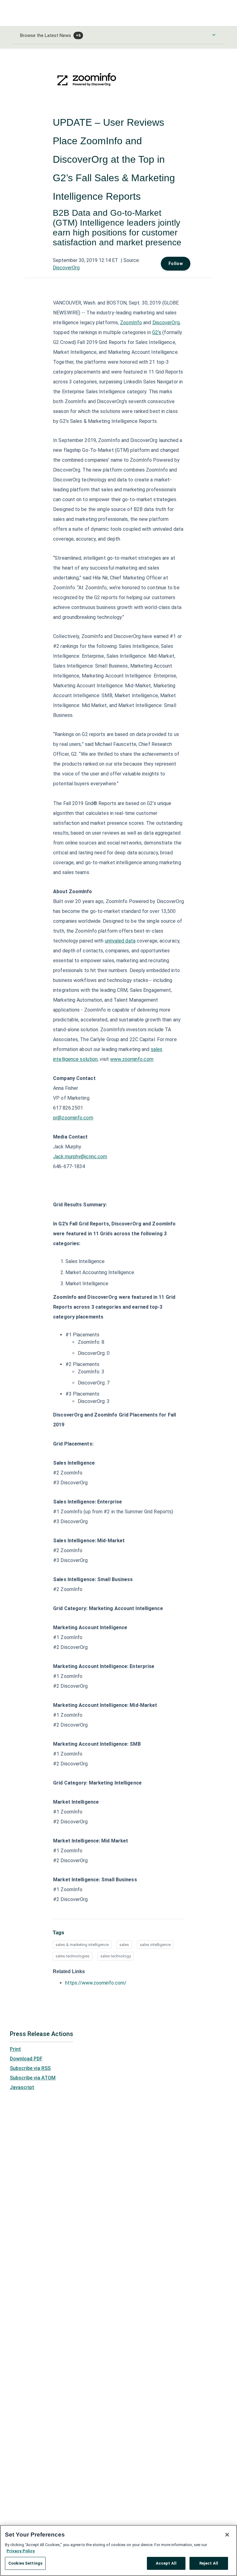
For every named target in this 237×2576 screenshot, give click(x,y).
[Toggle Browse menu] (214, 35)
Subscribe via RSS (30, 2068)
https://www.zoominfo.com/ (96, 1983)
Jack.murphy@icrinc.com (80, 1157)
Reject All (209, 2563)
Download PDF (26, 2059)
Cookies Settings (25, 2563)
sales (124, 1945)
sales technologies (73, 1956)
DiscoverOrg (66, 268)
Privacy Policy (21, 2551)
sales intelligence (155, 1945)
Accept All (166, 2563)
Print (15, 2049)
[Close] (227, 2535)
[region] (118, 2550)
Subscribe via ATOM (33, 2078)
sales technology (116, 1956)
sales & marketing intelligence (82, 1945)
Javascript (22, 2087)
